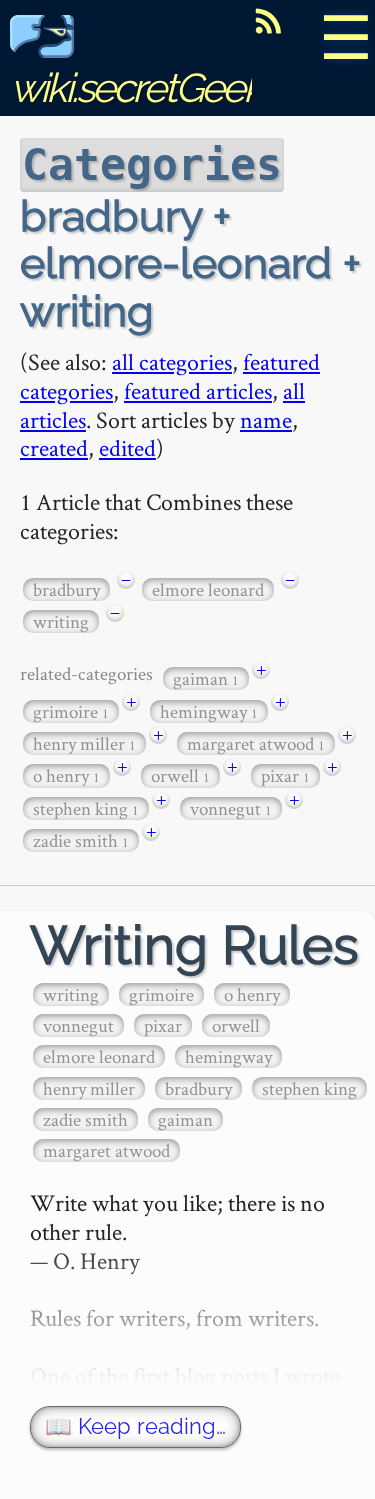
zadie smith (81, 840)
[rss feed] (268, 21)
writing (61, 621)
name (266, 419)
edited (127, 447)
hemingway (209, 711)
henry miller (84, 743)
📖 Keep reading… (135, 1426)
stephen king (86, 808)
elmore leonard (208, 589)
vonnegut (231, 808)
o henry (66, 775)
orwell (180, 775)
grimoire (71, 711)
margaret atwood (256, 743)
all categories (172, 361)
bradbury (66, 589)
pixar (285, 775)
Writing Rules (194, 945)
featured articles (198, 390)
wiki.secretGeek (136, 87)
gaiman (206, 678)
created (54, 447)
